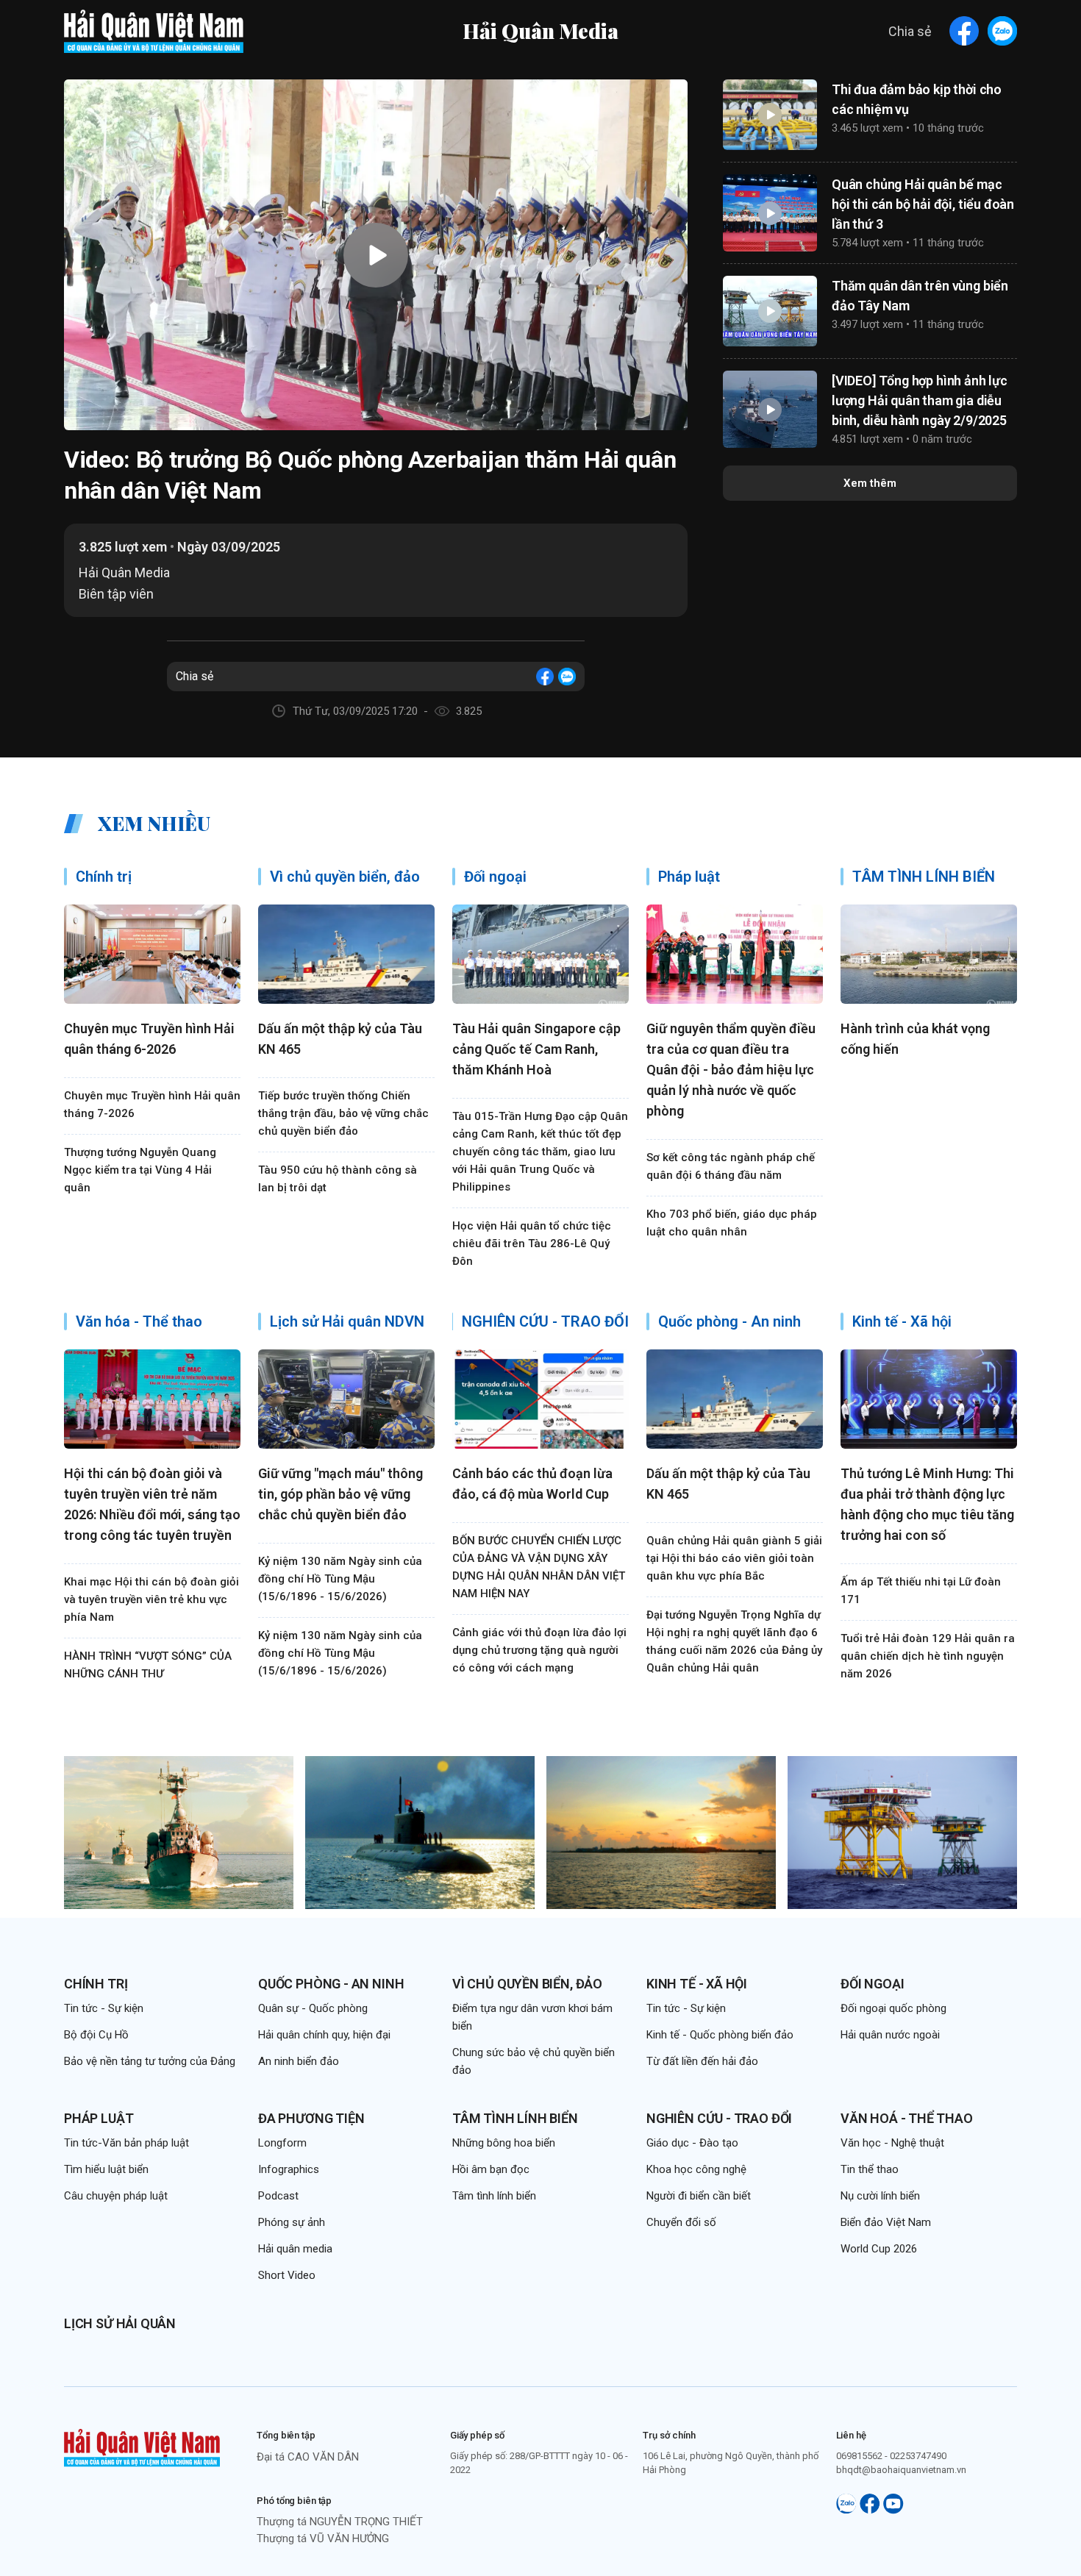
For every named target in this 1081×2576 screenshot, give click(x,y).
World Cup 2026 (879, 2249)
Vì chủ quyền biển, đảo (527, 1984)
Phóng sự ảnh (292, 2222)
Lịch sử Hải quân (120, 2323)
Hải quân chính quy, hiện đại (324, 2035)
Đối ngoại (872, 1984)
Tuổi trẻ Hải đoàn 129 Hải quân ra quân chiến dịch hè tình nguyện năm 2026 (928, 1656)
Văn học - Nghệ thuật (892, 2143)
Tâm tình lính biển (515, 2118)
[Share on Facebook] (964, 31)
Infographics (289, 2169)
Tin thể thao (870, 2169)
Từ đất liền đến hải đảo (702, 2061)
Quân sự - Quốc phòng (313, 2008)
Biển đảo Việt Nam (886, 2222)
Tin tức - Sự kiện (104, 2008)
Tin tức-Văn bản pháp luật (126, 2143)
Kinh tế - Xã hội (697, 1984)
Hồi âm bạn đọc (491, 2169)
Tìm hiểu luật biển (106, 2169)
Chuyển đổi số (681, 2222)
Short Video (287, 2275)
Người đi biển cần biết (699, 2196)
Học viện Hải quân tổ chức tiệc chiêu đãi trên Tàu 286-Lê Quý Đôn (532, 1244)
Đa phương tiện (311, 2118)
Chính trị (96, 1984)
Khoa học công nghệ (696, 2169)
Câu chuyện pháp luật (116, 2196)
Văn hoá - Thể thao (907, 2118)
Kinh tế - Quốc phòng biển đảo (720, 2035)
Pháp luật (99, 2118)
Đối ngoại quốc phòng (893, 2008)
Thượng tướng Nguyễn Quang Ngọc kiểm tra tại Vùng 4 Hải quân (140, 1170)
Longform (282, 2143)
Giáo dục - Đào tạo (692, 2143)
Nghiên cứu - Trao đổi (719, 2118)
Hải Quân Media (540, 31)
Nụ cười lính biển (880, 2196)
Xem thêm (870, 483)
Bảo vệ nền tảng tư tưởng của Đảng (150, 2061)
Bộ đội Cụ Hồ (96, 2035)
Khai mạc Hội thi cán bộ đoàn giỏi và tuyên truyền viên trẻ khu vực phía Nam (151, 1599)
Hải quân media (295, 2249)
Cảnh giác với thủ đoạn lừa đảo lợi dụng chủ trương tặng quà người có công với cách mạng (539, 1650)
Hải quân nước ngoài (890, 2035)
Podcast (278, 2196)
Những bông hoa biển (504, 2143)
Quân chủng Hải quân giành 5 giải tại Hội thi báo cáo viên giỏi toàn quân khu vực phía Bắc (734, 1558)
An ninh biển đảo (299, 2061)
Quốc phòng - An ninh (331, 1984)
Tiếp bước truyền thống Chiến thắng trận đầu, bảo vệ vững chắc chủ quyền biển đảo (343, 1113)
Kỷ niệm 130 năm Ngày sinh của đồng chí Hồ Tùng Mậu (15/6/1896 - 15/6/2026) (340, 1579)
